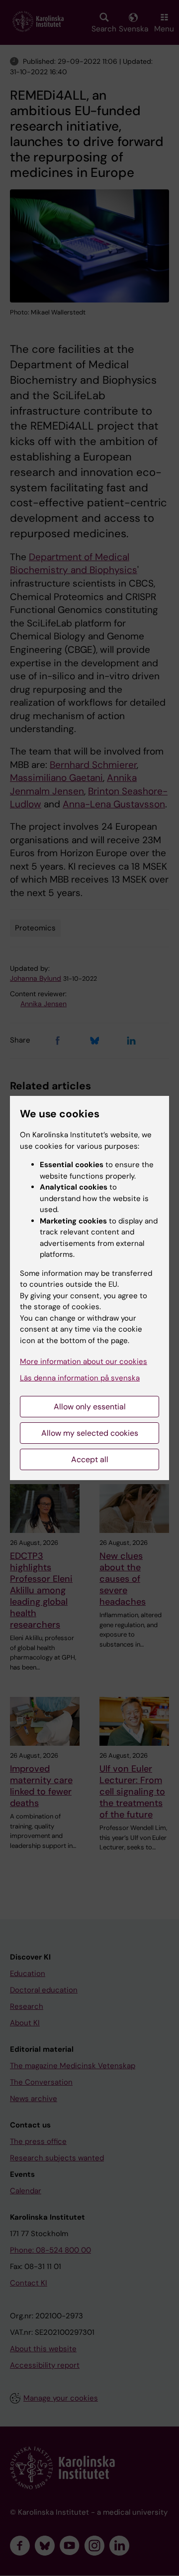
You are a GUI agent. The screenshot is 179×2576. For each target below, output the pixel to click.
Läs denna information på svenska (80, 1378)
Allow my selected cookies (90, 1433)
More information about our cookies (84, 1362)
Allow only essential (90, 1407)
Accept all (90, 1459)
